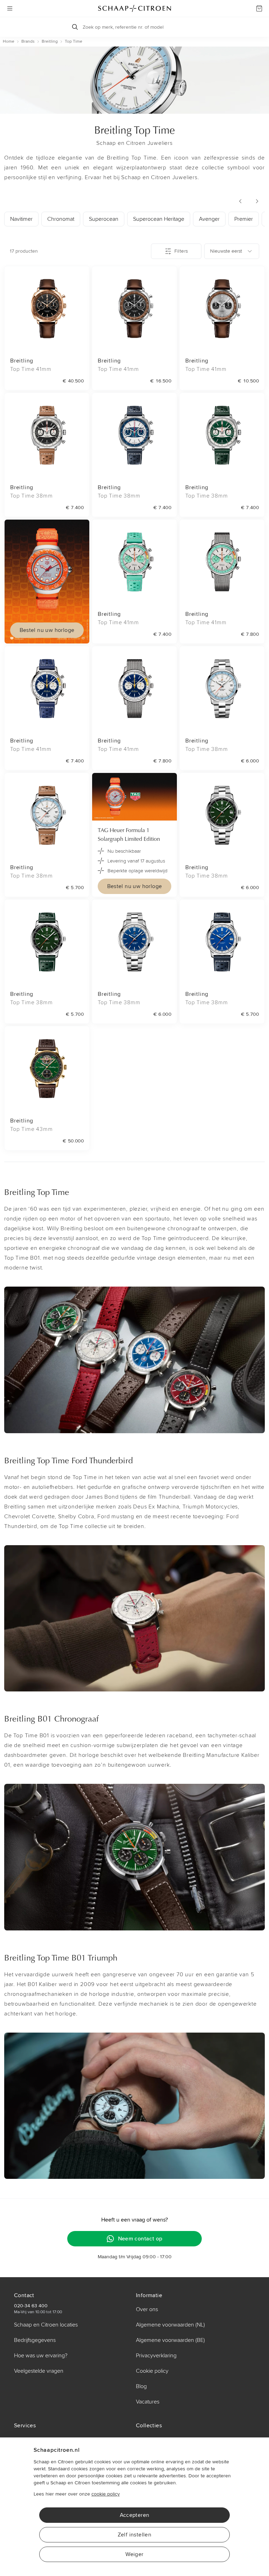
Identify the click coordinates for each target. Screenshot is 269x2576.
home (9, 41)
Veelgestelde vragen (39, 2371)
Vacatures (148, 2402)
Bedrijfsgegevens (35, 2340)
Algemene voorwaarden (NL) (170, 2325)
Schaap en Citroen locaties (46, 2325)
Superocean (104, 219)
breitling (50, 41)
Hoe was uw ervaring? (41, 2356)
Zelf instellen (135, 2535)
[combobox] (232, 251)
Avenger (209, 219)
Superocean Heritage (159, 219)
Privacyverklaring (156, 2356)
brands (28, 41)
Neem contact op (140, 2239)
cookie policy (106, 2494)
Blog (141, 2386)
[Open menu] (10, 8)
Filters (181, 251)
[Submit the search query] (75, 27)
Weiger (134, 2554)
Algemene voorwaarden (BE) (170, 2340)
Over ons (147, 2309)
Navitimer (21, 219)
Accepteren (135, 2515)
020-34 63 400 (31, 2306)
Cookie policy (152, 2371)
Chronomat (61, 219)
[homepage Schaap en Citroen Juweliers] (134, 8)
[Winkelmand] (259, 8)
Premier (244, 219)
